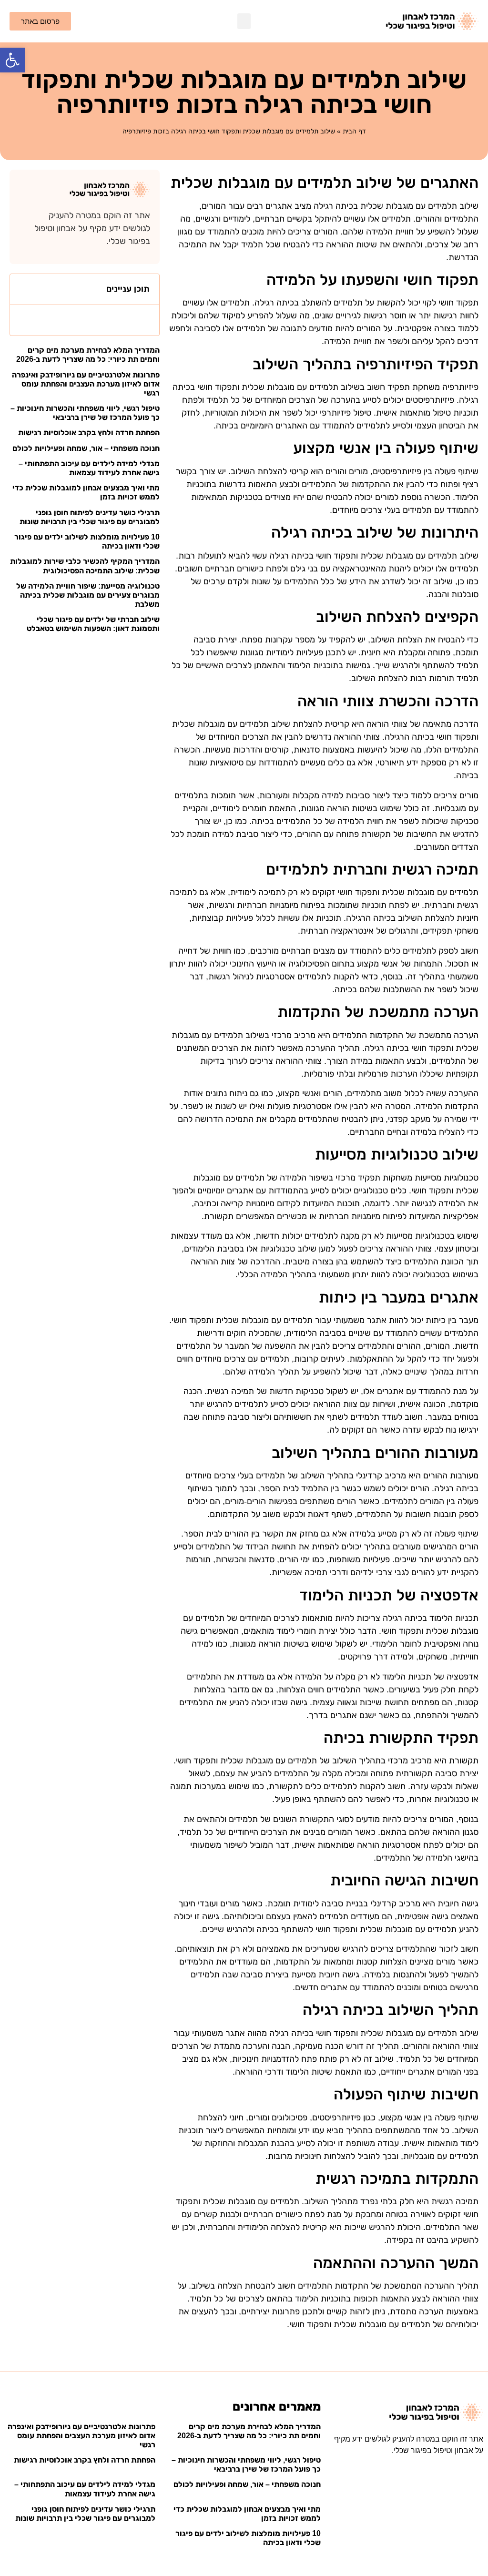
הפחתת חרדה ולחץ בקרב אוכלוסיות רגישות (89, 433)
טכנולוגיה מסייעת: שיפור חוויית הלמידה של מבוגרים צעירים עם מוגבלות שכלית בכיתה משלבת (88, 595)
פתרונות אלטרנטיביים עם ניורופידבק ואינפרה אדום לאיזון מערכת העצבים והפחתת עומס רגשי (86, 384)
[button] (12, 60)
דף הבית (354, 131)
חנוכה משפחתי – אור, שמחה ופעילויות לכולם (86, 448)
